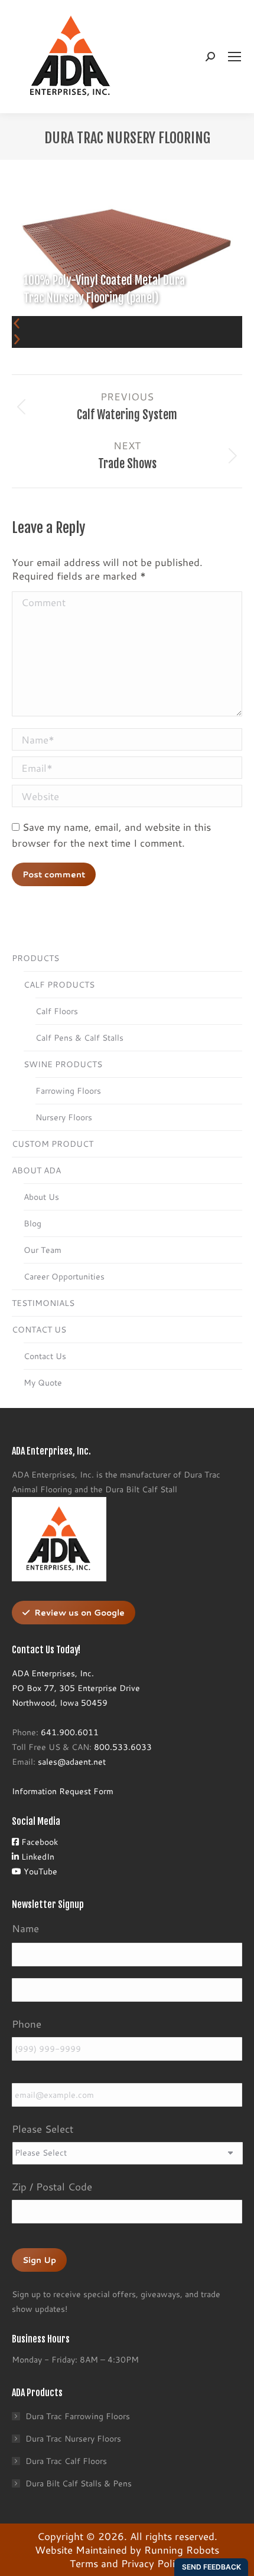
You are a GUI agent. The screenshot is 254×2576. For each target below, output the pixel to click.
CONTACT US (39, 1330)
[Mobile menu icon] (235, 57)
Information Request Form (63, 1791)
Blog (32, 1223)
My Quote (43, 1383)
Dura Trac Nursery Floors (73, 2439)
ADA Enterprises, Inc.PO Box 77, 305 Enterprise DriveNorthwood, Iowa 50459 (76, 1688)
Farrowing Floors (68, 1091)
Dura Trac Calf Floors (66, 2461)
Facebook (38, 1842)
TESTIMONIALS (43, 1303)
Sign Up (39, 2260)
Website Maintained (81, 2549)
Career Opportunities (64, 1277)
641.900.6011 (70, 1732)
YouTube (39, 1871)
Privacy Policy (153, 2563)
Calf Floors (57, 1011)
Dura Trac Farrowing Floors (78, 2416)
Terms (84, 2563)
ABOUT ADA (36, 1170)
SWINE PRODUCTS (63, 1064)
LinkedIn (37, 1857)
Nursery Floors (64, 1117)
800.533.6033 (123, 1747)
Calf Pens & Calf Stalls (79, 1038)
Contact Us (45, 1356)
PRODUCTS (35, 958)
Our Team (43, 1250)
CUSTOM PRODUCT (53, 1144)
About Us (41, 1197)
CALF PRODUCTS (59, 985)
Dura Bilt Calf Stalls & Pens (79, 2483)
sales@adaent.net (72, 1762)
